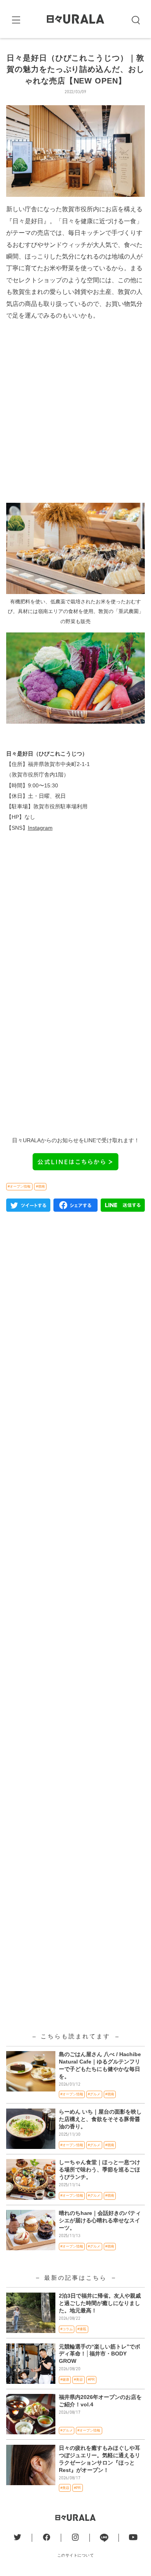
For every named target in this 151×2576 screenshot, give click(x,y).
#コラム (67, 2329)
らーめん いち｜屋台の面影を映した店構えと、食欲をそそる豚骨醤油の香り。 (100, 2119)
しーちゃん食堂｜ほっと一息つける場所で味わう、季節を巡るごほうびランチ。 (100, 2170)
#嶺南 (40, 1186)
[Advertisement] (75, 415)
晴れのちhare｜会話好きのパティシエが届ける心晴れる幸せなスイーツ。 (100, 2221)
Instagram (40, 828)
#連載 (82, 2329)
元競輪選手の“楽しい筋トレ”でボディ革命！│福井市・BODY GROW (100, 2354)
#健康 (65, 2380)
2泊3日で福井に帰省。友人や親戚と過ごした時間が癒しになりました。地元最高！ (100, 2303)
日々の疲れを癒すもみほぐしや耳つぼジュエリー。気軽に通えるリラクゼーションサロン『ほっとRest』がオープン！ (100, 2459)
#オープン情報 (19, 1186)
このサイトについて (76, 2555)
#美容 (78, 2380)
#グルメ (94, 2094)
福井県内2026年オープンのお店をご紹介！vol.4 (100, 2401)
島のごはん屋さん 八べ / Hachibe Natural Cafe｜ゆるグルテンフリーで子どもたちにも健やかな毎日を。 (100, 2065)
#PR (91, 2380)
